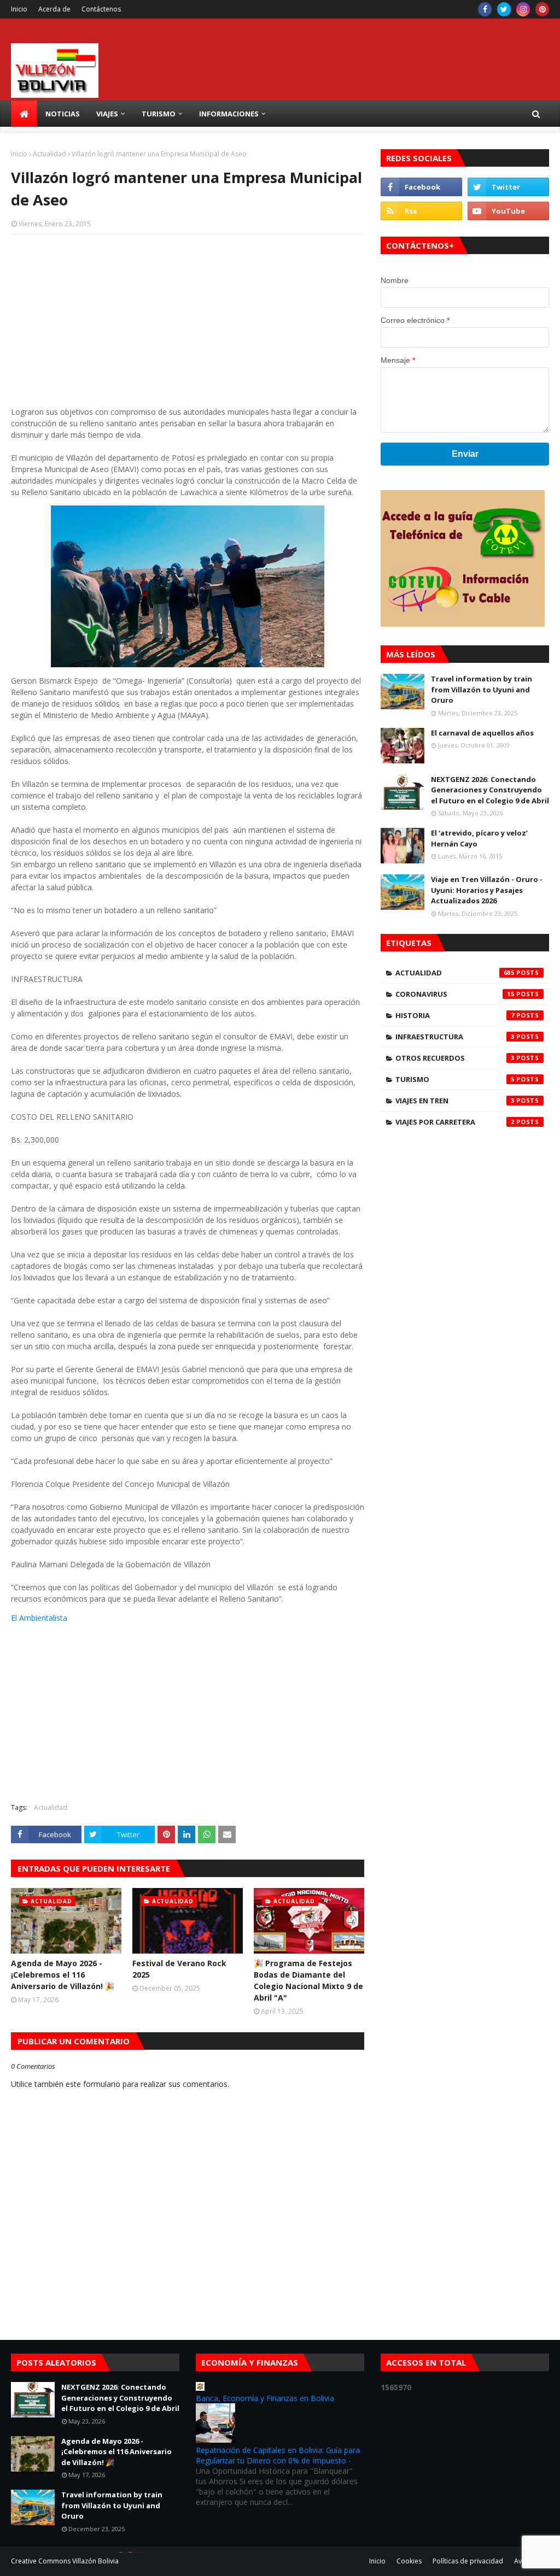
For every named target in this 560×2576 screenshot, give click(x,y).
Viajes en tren (455, 1101)
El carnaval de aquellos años (482, 733)
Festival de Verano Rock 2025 (179, 1969)
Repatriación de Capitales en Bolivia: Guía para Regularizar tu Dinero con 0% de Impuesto (278, 2455)
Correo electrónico (415, 320)
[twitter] (504, 9)
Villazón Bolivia (95, 2561)
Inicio (19, 9)
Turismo (455, 1079)
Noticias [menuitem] (63, 114)
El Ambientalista (39, 1618)
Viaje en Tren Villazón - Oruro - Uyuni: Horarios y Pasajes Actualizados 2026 (487, 890)
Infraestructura (455, 1037)
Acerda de (54, 9)
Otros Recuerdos (455, 1058)
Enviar (465, 454)
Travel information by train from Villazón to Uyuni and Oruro (482, 689)
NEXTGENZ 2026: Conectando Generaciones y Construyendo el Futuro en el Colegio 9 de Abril (490, 790)
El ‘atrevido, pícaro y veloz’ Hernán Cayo (479, 838)
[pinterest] (542, 9)
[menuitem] (24, 114)
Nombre (395, 280)
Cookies (409, 2561)
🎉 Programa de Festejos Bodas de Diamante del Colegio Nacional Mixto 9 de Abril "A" (308, 1980)
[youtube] (508, 211)
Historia (455, 1015)
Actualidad (49, 154)
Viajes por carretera (455, 1122)
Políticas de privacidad (468, 2561)
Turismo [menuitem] (159, 114)
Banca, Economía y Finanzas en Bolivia (265, 2398)
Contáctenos (101, 9)
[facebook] (485, 9)
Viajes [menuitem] (107, 114)
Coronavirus (455, 994)
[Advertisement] (188, 322)
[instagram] (523, 9)
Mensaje (398, 360)
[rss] (421, 211)
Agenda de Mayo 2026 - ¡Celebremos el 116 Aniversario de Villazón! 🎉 (63, 1975)
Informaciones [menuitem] (229, 114)
